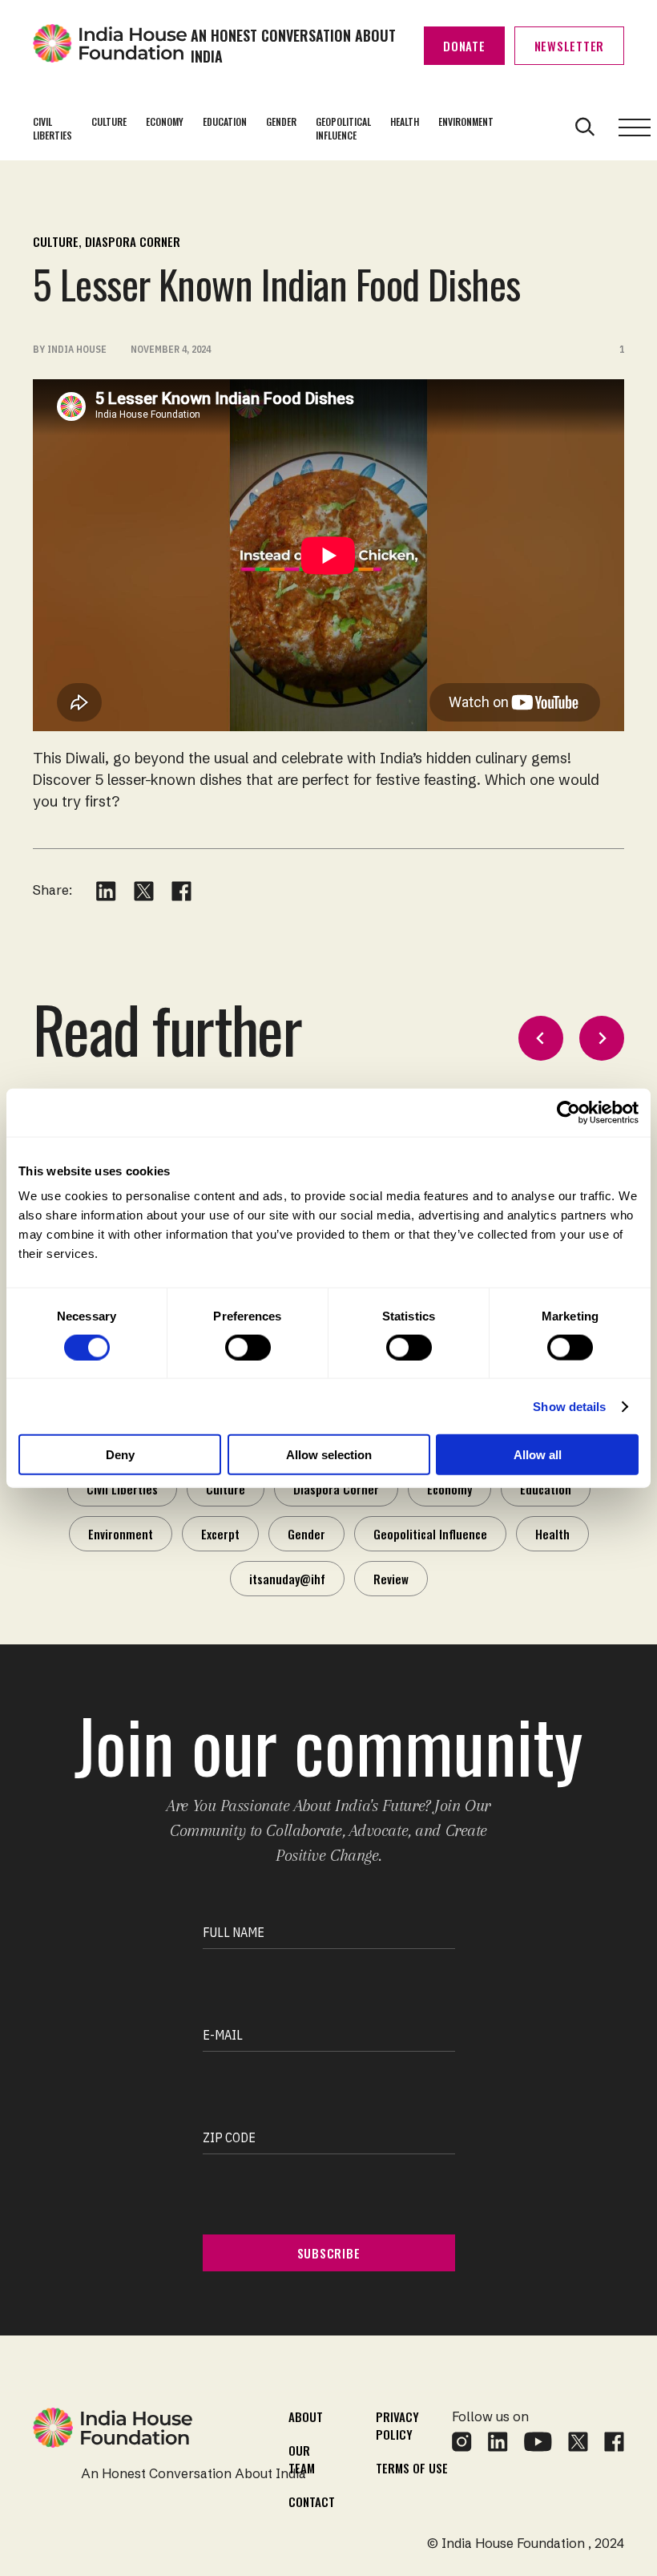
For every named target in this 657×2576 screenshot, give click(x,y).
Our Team (302, 2459)
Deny (120, 1455)
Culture (109, 121)
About (306, 2416)
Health (405, 121)
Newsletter (570, 46)
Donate (464, 46)
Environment (466, 121)
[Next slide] (602, 1038)
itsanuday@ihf (287, 1579)
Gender (281, 121)
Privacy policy (397, 2425)
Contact (312, 2501)
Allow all (538, 1455)
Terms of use (412, 2468)
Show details (569, 1406)
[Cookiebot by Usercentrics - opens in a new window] (568, 1112)
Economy (165, 121)
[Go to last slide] (541, 1038)
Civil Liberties (52, 128)
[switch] (248, 1347)
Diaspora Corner (133, 241)
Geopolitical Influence (343, 128)
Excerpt (220, 1534)
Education (225, 121)
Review (391, 1579)
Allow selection (329, 1455)
